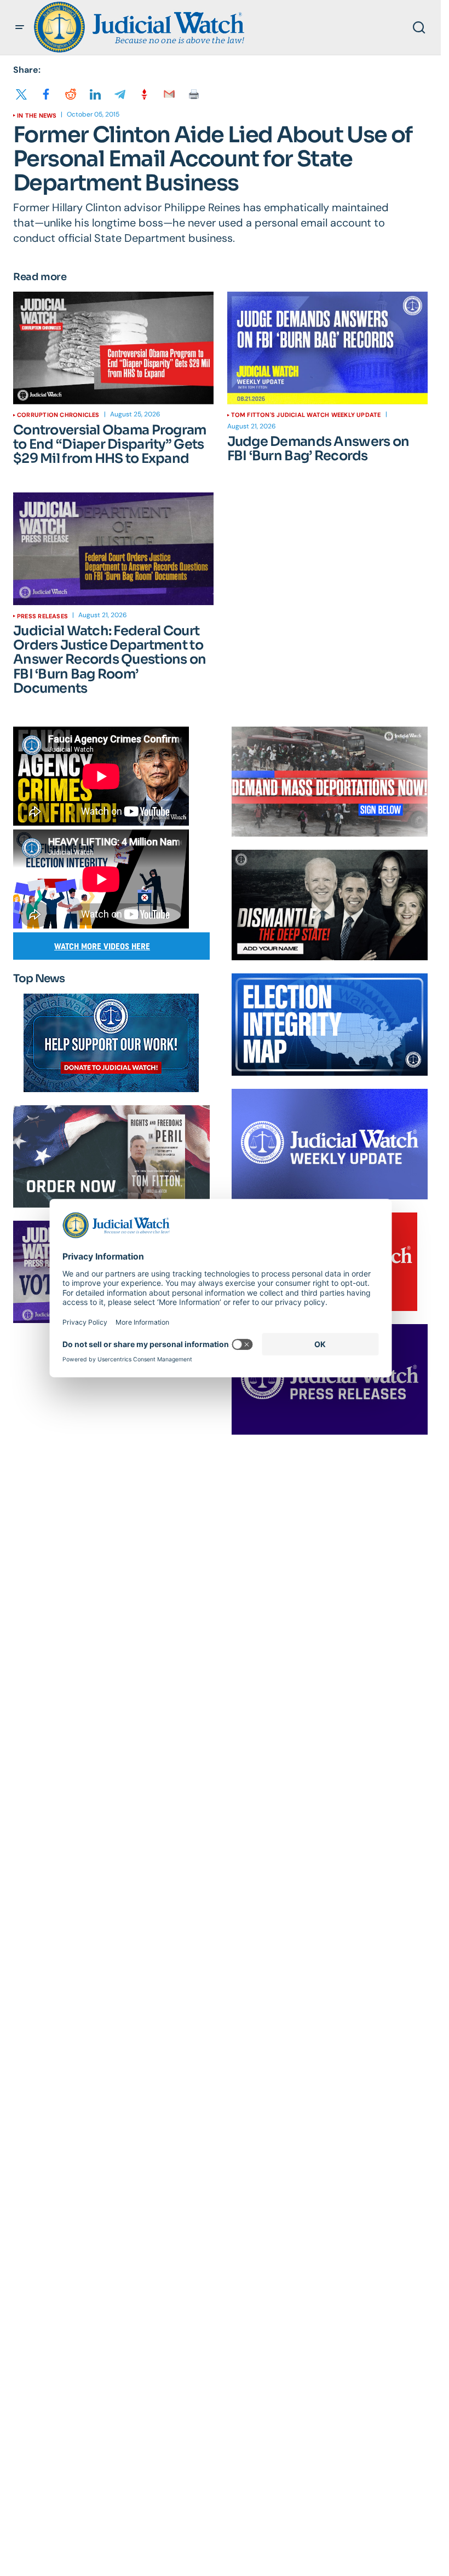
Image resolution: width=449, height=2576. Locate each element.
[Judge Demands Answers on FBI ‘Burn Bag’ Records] (328, 348)
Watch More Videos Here (102, 946)
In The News (37, 115)
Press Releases (42, 616)
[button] (20, 27)
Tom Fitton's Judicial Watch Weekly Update (306, 415)
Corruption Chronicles (58, 415)
